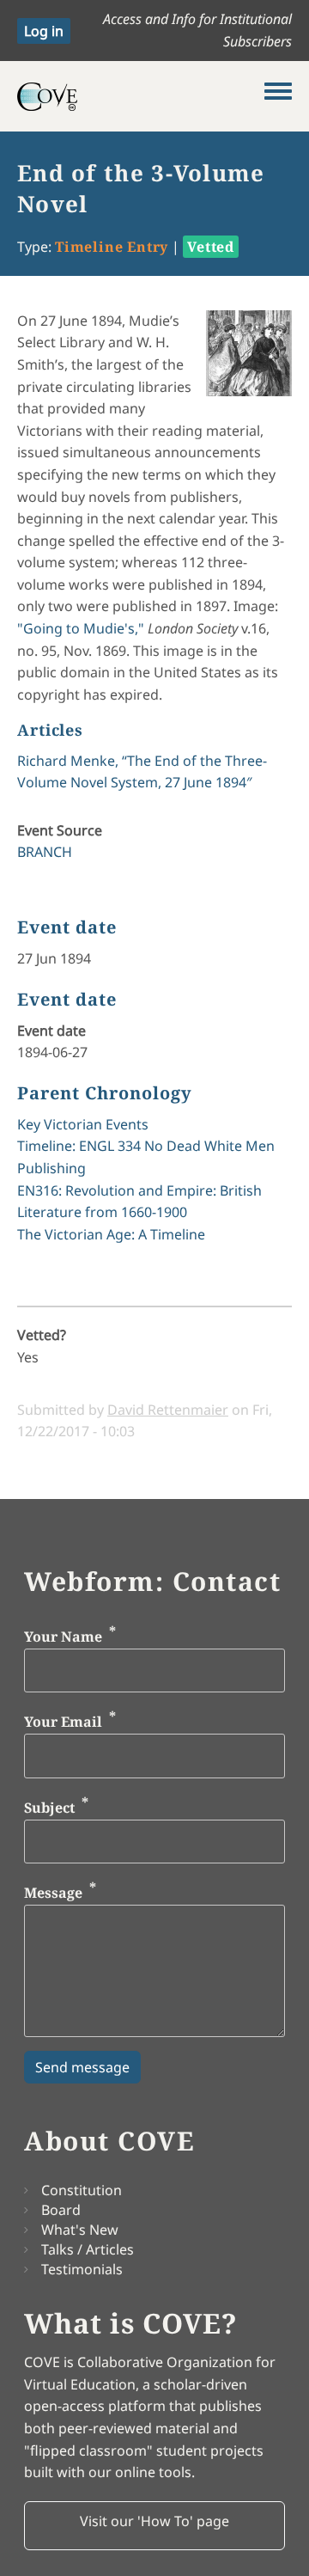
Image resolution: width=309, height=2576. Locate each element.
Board (61, 2210)
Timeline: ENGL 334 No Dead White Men (146, 1146)
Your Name (63, 1637)
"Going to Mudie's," (81, 628)
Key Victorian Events (83, 1124)
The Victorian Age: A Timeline (111, 1234)
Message (53, 1894)
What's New (80, 2230)
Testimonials (82, 2269)
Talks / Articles (88, 2249)
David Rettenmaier (168, 1410)
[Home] (141, 96)
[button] (154, 2526)
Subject (49, 1808)
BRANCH (45, 852)
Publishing (51, 1168)
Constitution (82, 2190)
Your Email (63, 1722)
